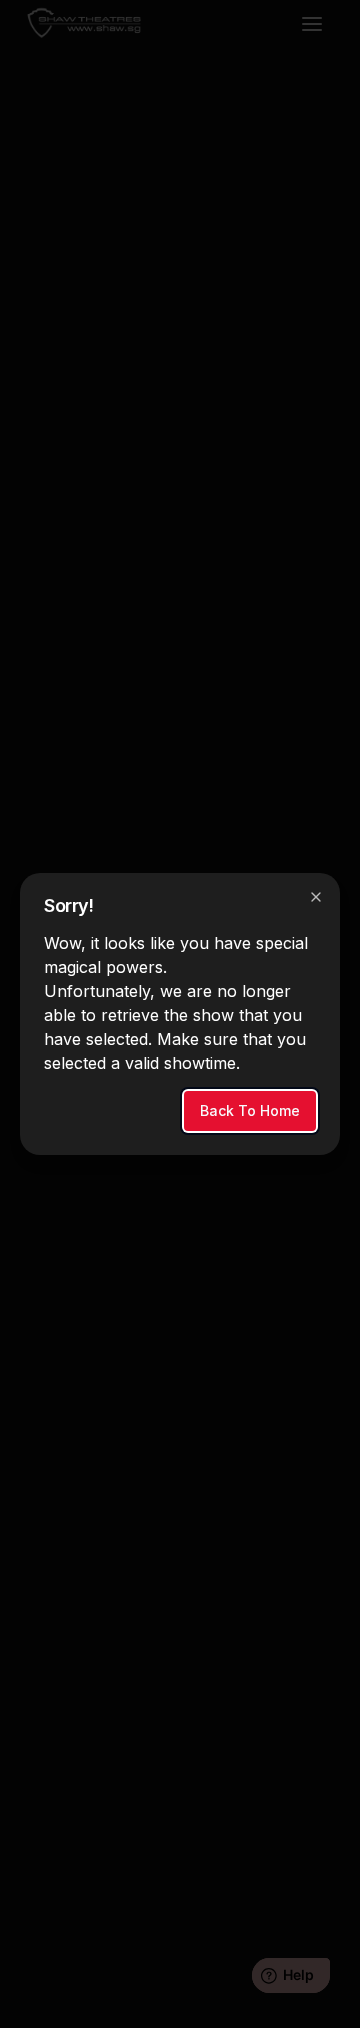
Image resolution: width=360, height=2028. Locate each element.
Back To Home (250, 1110)
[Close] (316, 897)
